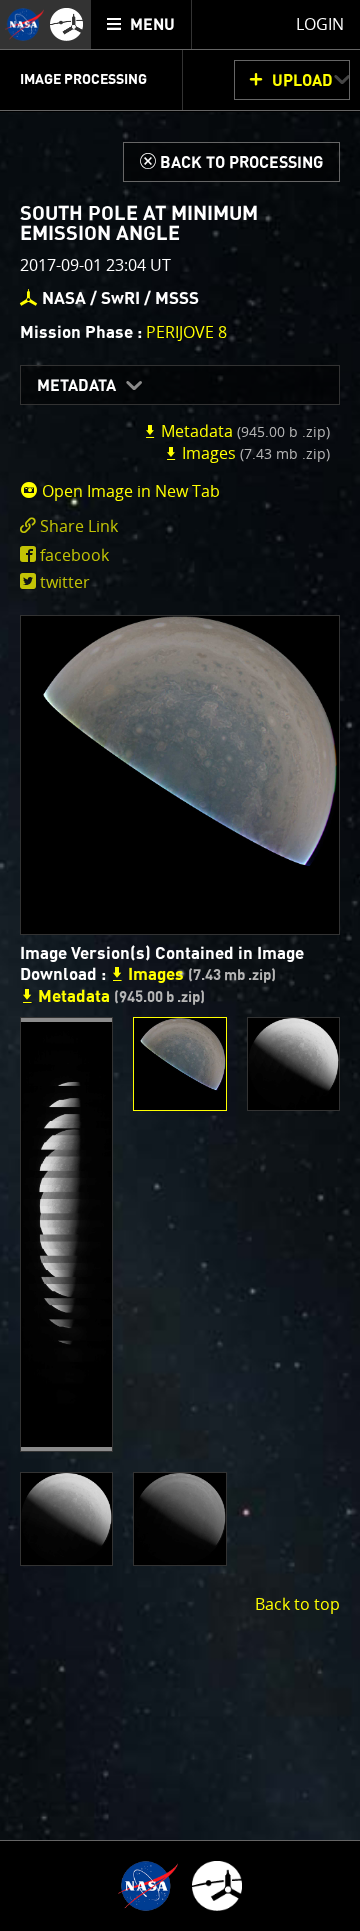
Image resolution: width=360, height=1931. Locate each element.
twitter (65, 582)
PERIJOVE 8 (186, 332)
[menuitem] (141, 24)
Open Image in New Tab (129, 491)
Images (254, 453)
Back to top (297, 1604)
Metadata (76, 386)
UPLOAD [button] (302, 81)
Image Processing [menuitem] (83, 80)
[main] (180, 965)
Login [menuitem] (320, 24)
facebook (74, 555)
